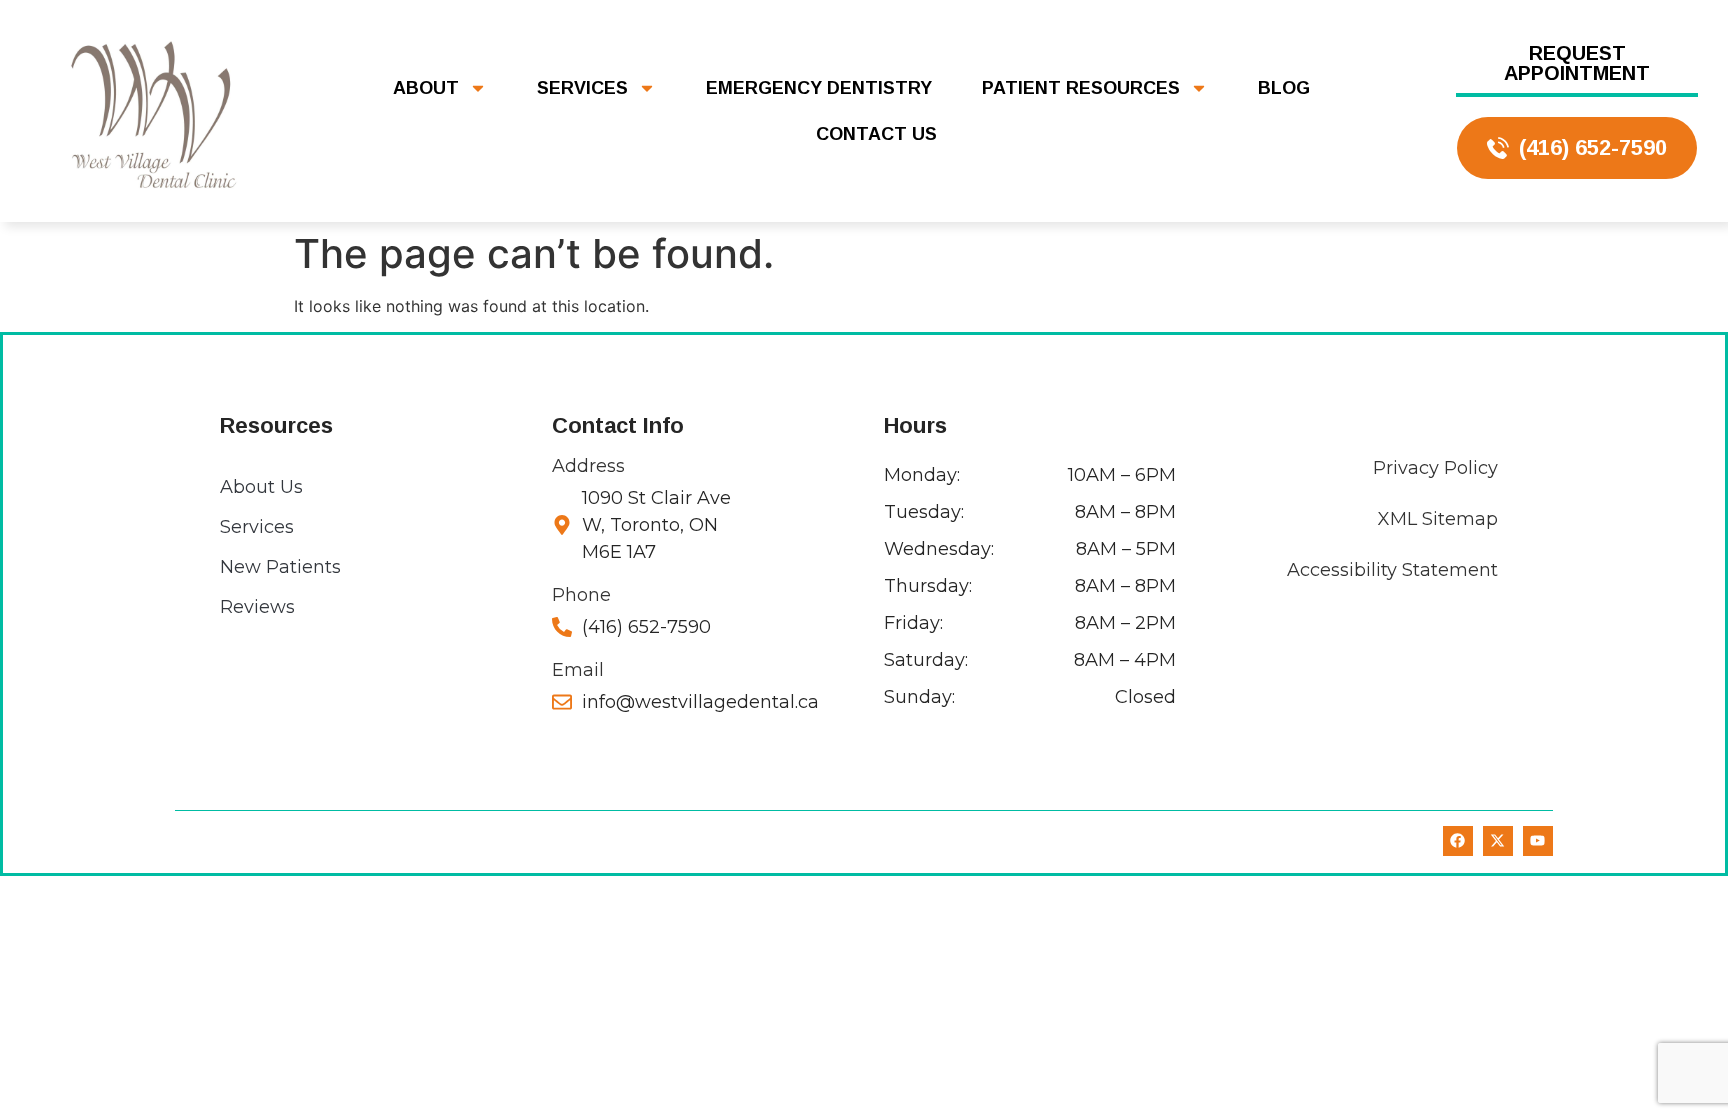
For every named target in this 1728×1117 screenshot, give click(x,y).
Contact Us (876, 134)
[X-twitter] (1498, 841)
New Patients (280, 567)
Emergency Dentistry (819, 88)
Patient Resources (1081, 88)
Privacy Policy (1435, 468)
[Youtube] (1538, 841)
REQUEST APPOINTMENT (1577, 63)
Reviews (257, 607)
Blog (1284, 88)
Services (582, 88)
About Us (261, 487)
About (426, 88)
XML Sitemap (1438, 519)
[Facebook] (1458, 841)
